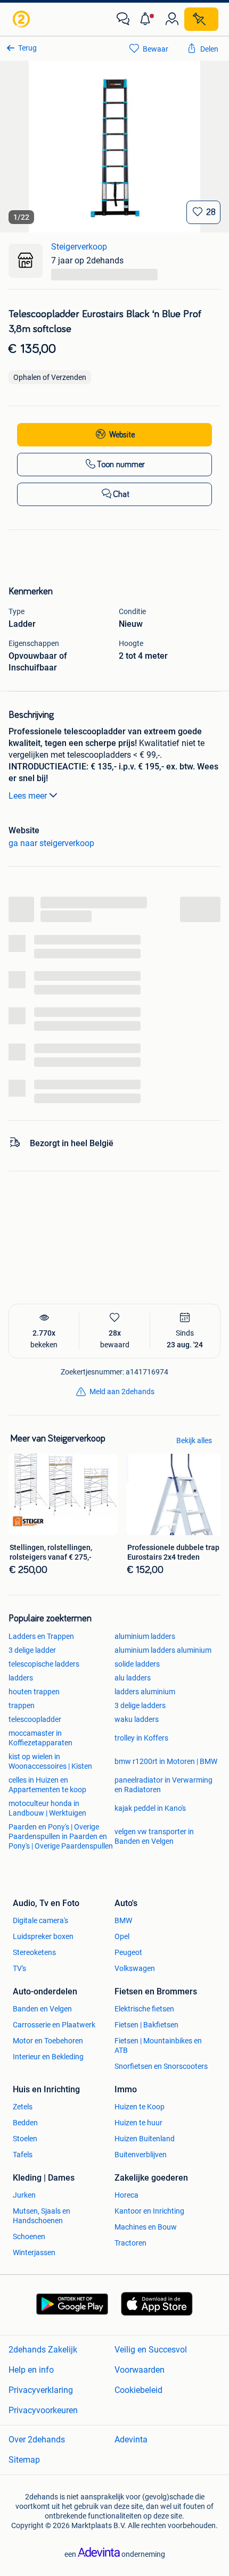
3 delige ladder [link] (32, 1650)
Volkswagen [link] (135, 1968)
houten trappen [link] (34, 1692)
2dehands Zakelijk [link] (43, 2350)
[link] (22, 19)
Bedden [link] (25, 2123)
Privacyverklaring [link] (41, 2390)
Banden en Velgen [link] (42, 2009)
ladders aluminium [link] (145, 1692)
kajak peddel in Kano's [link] (150, 1808)
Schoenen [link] (29, 2237)
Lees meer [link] (28, 796)
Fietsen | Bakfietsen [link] (146, 2025)
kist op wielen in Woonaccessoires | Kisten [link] (50, 1761)
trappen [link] (22, 1705)
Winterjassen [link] (34, 2252)
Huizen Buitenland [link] (145, 2139)
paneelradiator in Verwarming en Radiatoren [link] (163, 1785)
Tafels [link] (23, 2155)
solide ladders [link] (137, 1664)
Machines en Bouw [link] (146, 2227)
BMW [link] (123, 1920)
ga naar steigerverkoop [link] (51, 843)
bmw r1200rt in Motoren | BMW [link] (166, 1761)
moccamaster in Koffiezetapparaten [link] (40, 1738)
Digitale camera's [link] (40, 1920)
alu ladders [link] (133, 1678)
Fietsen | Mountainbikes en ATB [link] (158, 2045)
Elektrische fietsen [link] (144, 2009)
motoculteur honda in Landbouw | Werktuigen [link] (47, 1808)
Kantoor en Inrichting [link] (149, 2211)
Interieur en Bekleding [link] (48, 2057)
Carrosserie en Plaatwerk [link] (54, 2025)
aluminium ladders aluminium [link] (163, 1650)
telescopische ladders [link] (44, 1664)
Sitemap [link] (24, 2460)
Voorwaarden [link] (140, 2370)
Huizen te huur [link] (138, 2123)
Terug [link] (27, 48)
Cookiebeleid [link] (138, 2390)
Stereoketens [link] (34, 1952)
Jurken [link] (24, 2195)
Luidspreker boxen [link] (43, 1936)
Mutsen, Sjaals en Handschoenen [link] (42, 2216)
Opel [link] (122, 1936)
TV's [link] (19, 1968)
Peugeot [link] (128, 1952)
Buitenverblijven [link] (141, 2155)
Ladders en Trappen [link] (41, 1636)
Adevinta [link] (131, 2440)
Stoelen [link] (25, 2139)
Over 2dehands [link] (37, 2440)
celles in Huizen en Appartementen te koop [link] (47, 1785)
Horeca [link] (126, 2195)
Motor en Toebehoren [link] (48, 2041)
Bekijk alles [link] (194, 1440)
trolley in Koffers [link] (141, 1738)
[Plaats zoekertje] (201, 19)
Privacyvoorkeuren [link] (43, 2410)
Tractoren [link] (130, 2243)
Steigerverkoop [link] (79, 247)
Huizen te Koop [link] (140, 2107)
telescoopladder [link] (35, 1719)
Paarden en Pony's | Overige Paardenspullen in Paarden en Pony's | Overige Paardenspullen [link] (61, 1836)
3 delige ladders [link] (140, 1705)
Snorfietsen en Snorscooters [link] (161, 2066)
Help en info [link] (31, 2370)
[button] (148, 19)
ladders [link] (21, 1678)
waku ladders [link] (137, 1719)
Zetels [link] (23, 2107)
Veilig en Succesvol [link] (151, 2350)
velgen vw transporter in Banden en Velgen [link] (154, 1836)
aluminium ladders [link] (145, 1636)
